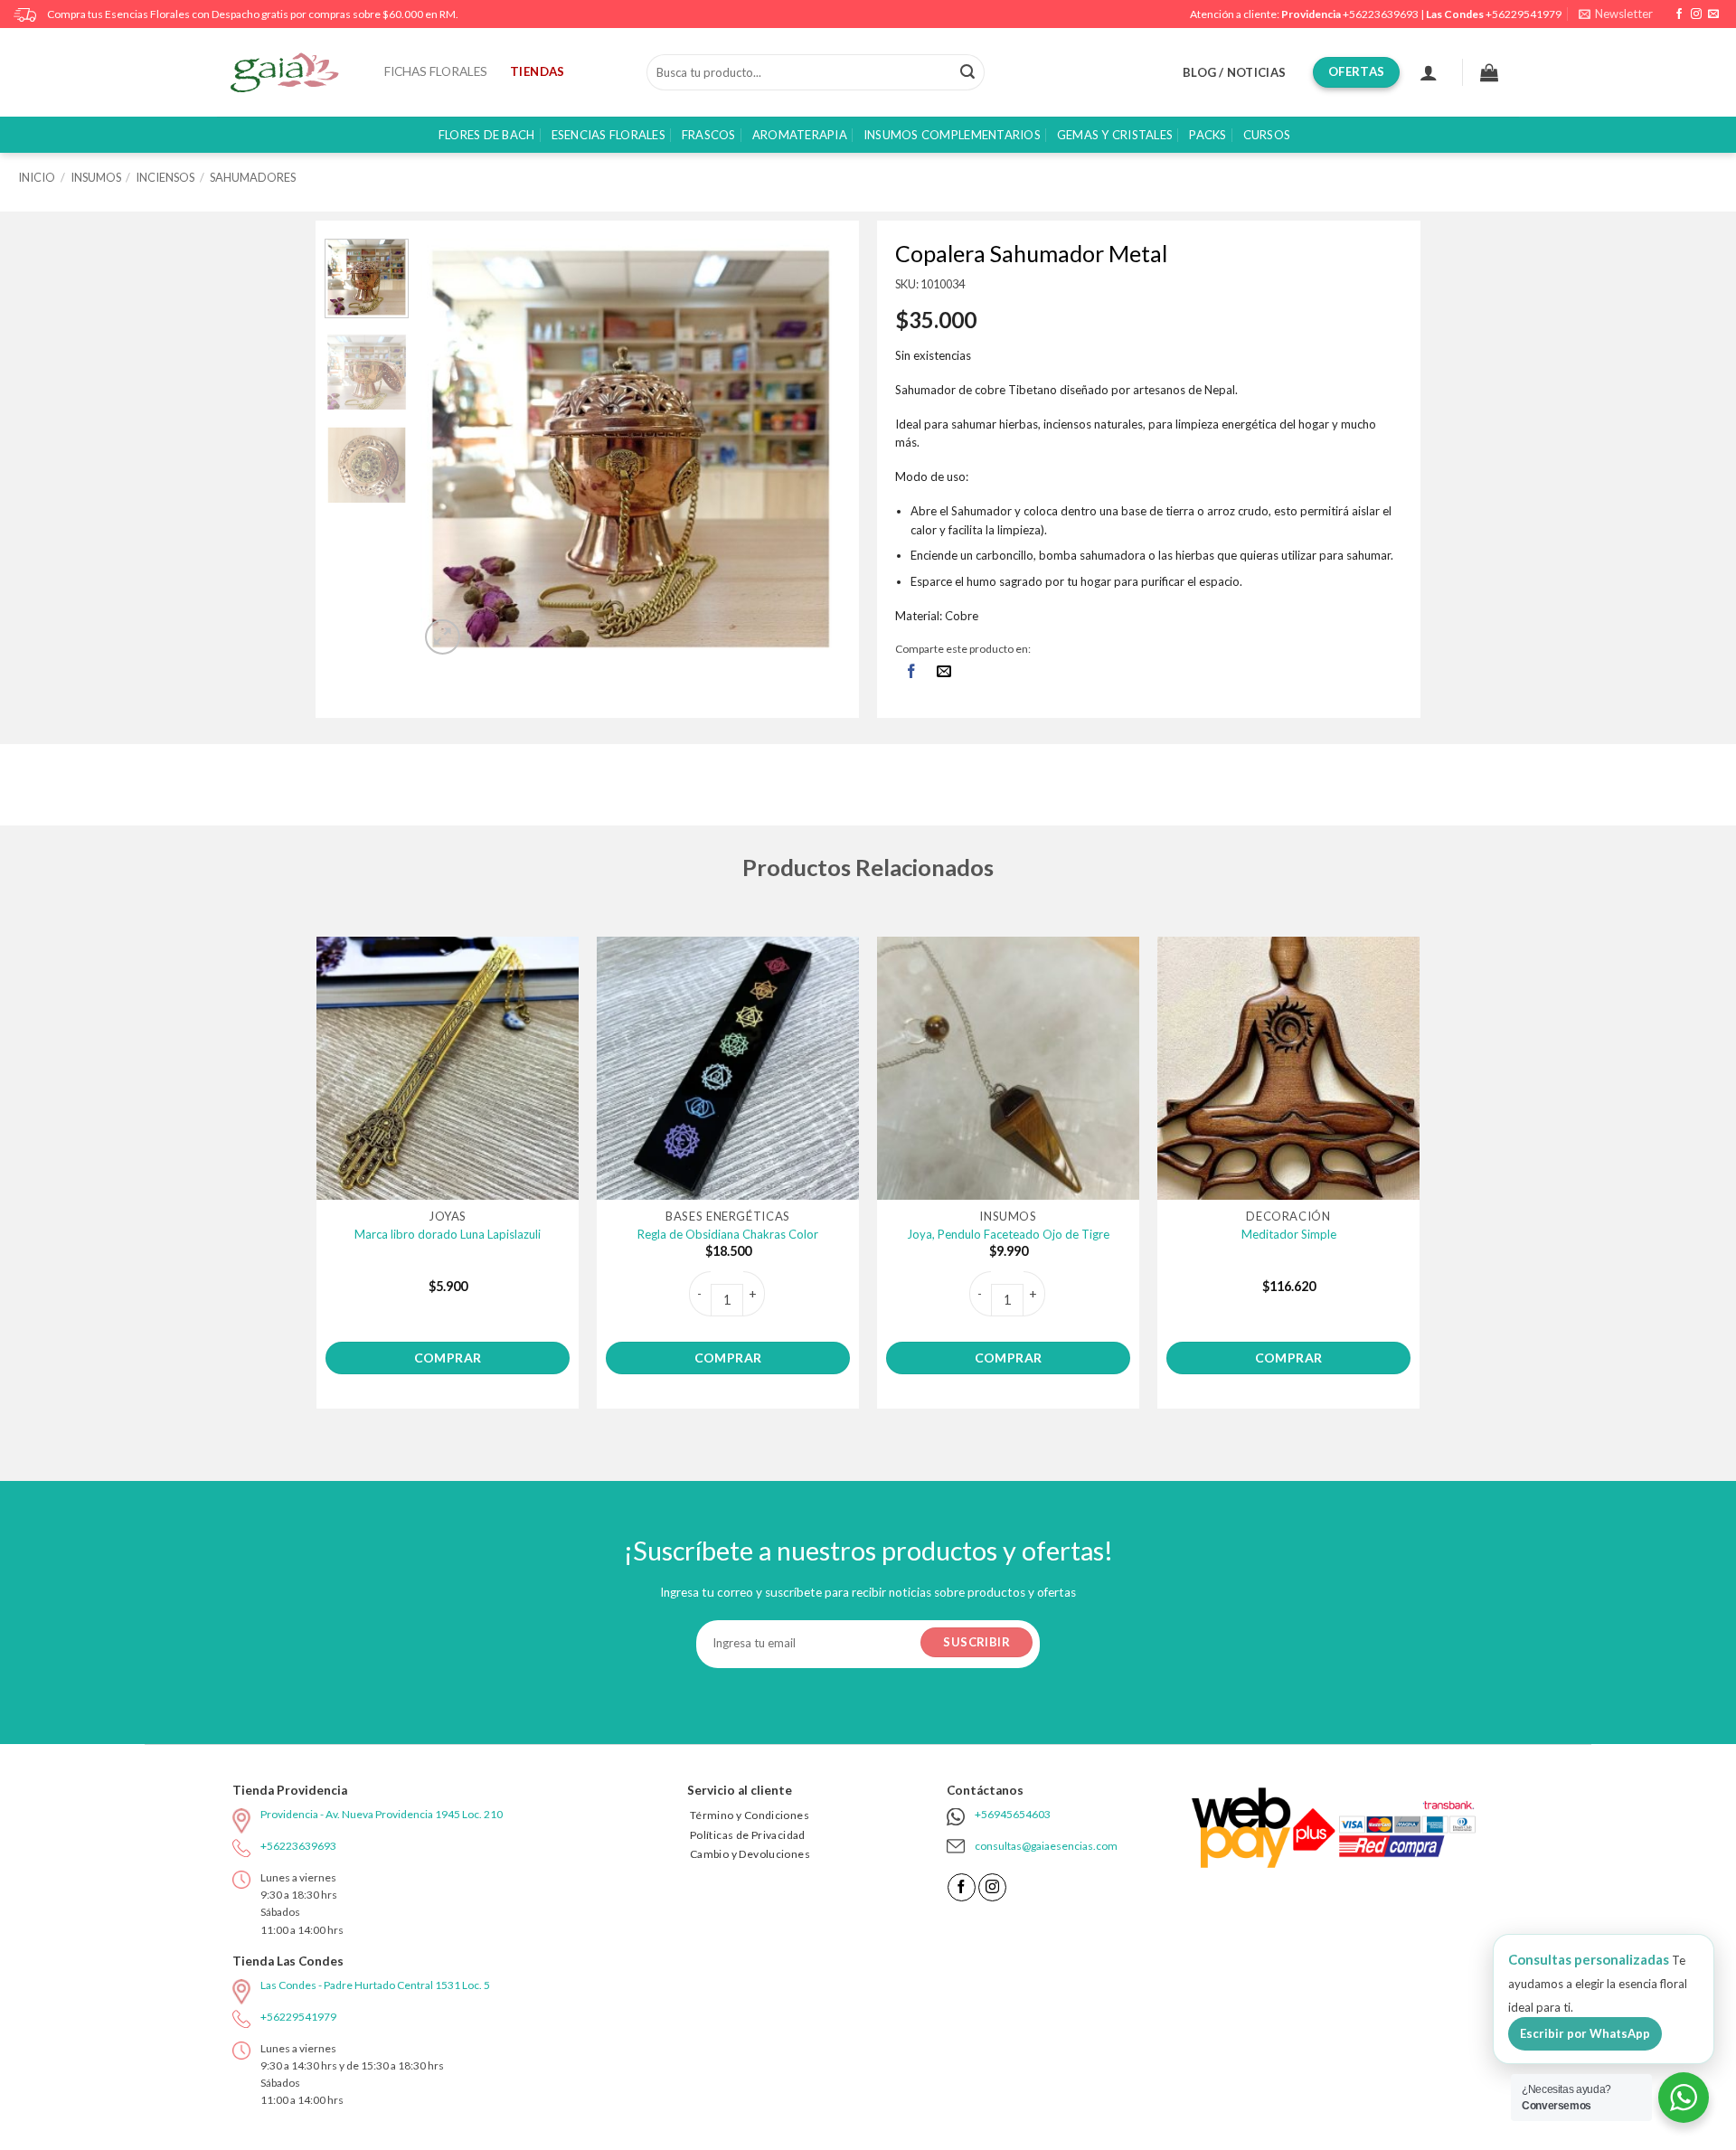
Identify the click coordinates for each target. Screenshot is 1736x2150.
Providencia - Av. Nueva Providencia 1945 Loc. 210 (382, 1814)
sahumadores (253, 177)
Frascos (709, 135)
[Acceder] (1429, 72)
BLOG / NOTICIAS (1234, 72)
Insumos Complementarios (952, 135)
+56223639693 (1381, 14)
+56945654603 (1013, 1814)
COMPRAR (448, 1358)
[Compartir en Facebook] (911, 672)
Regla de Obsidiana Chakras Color (728, 1234)
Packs (1208, 135)
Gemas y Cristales (1115, 135)
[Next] (810, 449)
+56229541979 (1524, 14)
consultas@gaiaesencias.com (1046, 1846)
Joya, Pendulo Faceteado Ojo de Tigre (1008, 1234)
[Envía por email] (944, 672)
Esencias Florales (609, 135)
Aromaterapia (800, 135)
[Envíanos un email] (1713, 14)
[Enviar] (967, 72)
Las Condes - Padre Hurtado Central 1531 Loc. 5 (375, 1985)
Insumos (96, 177)
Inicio (37, 177)
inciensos (165, 177)
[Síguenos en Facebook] (1679, 14)
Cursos (1267, 135)
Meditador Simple (1289, 1234)
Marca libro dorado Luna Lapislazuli (448, 1234)
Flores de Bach (487, 135)
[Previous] (452, 449)
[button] (1616, 14)
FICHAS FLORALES (436, 71)
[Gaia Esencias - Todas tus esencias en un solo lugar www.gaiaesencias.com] (294, 72)
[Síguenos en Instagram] (1696, 14)
